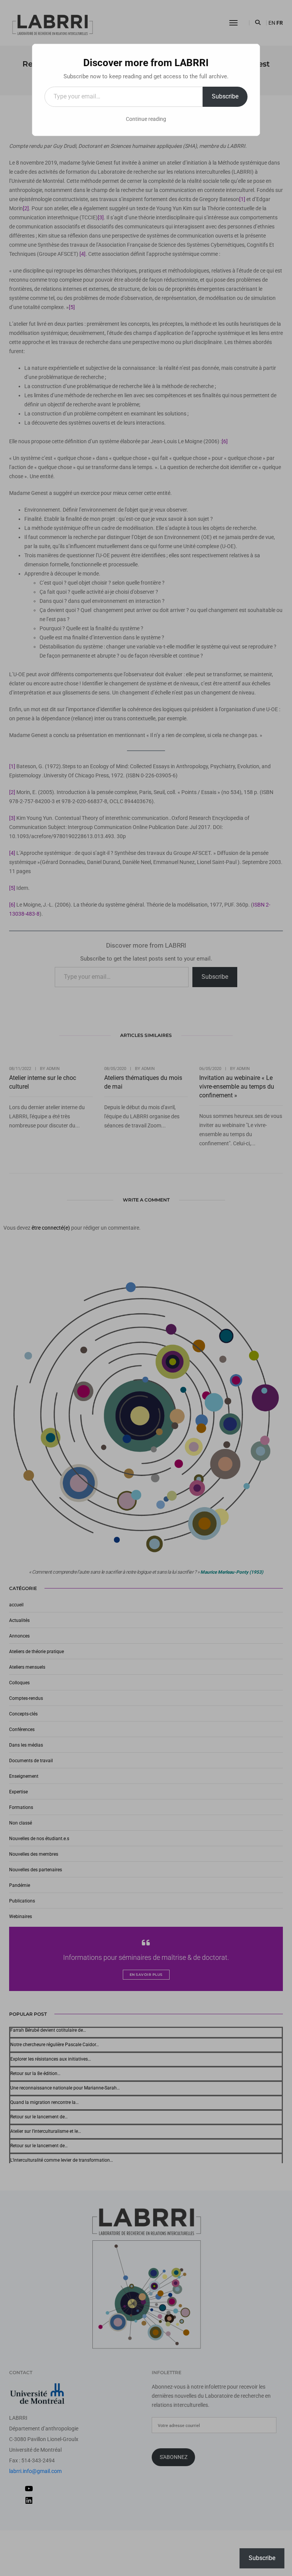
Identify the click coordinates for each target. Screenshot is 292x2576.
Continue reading (146, 119)
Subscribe (225, 96)
